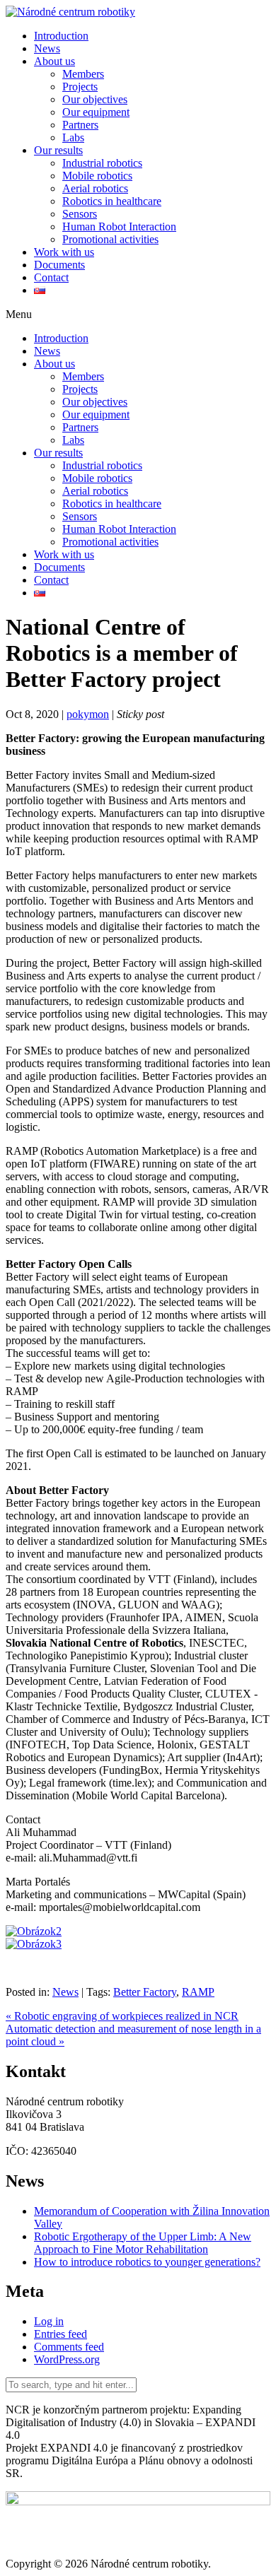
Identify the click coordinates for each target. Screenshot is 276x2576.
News (47, 48)
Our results (58, 150)
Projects (80, 87)
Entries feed (61, 2334)
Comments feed (69, 2347)
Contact (51, 277)
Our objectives (95, 99)
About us (54, 61)
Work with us (64, 252)
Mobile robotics (97, 176)
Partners (80, 125)
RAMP (198, 1992)
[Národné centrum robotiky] (70, 12)
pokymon (88, 714)
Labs (73, 137)
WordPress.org (67, 2359)
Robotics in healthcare (112, 201)
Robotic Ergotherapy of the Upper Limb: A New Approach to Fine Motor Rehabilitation (143, 2243)
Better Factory (145, 1992)
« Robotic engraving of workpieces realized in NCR (122, 2016)
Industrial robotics (102, 163)
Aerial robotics (95, 188)
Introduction (61, 36)
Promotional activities (110, 239)
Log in (49, 2321)
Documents (59, 265)
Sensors (80, 214)
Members (83, 74)
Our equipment (96, 112)
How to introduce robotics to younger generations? (147, 2262)
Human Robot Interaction (119, 227)
